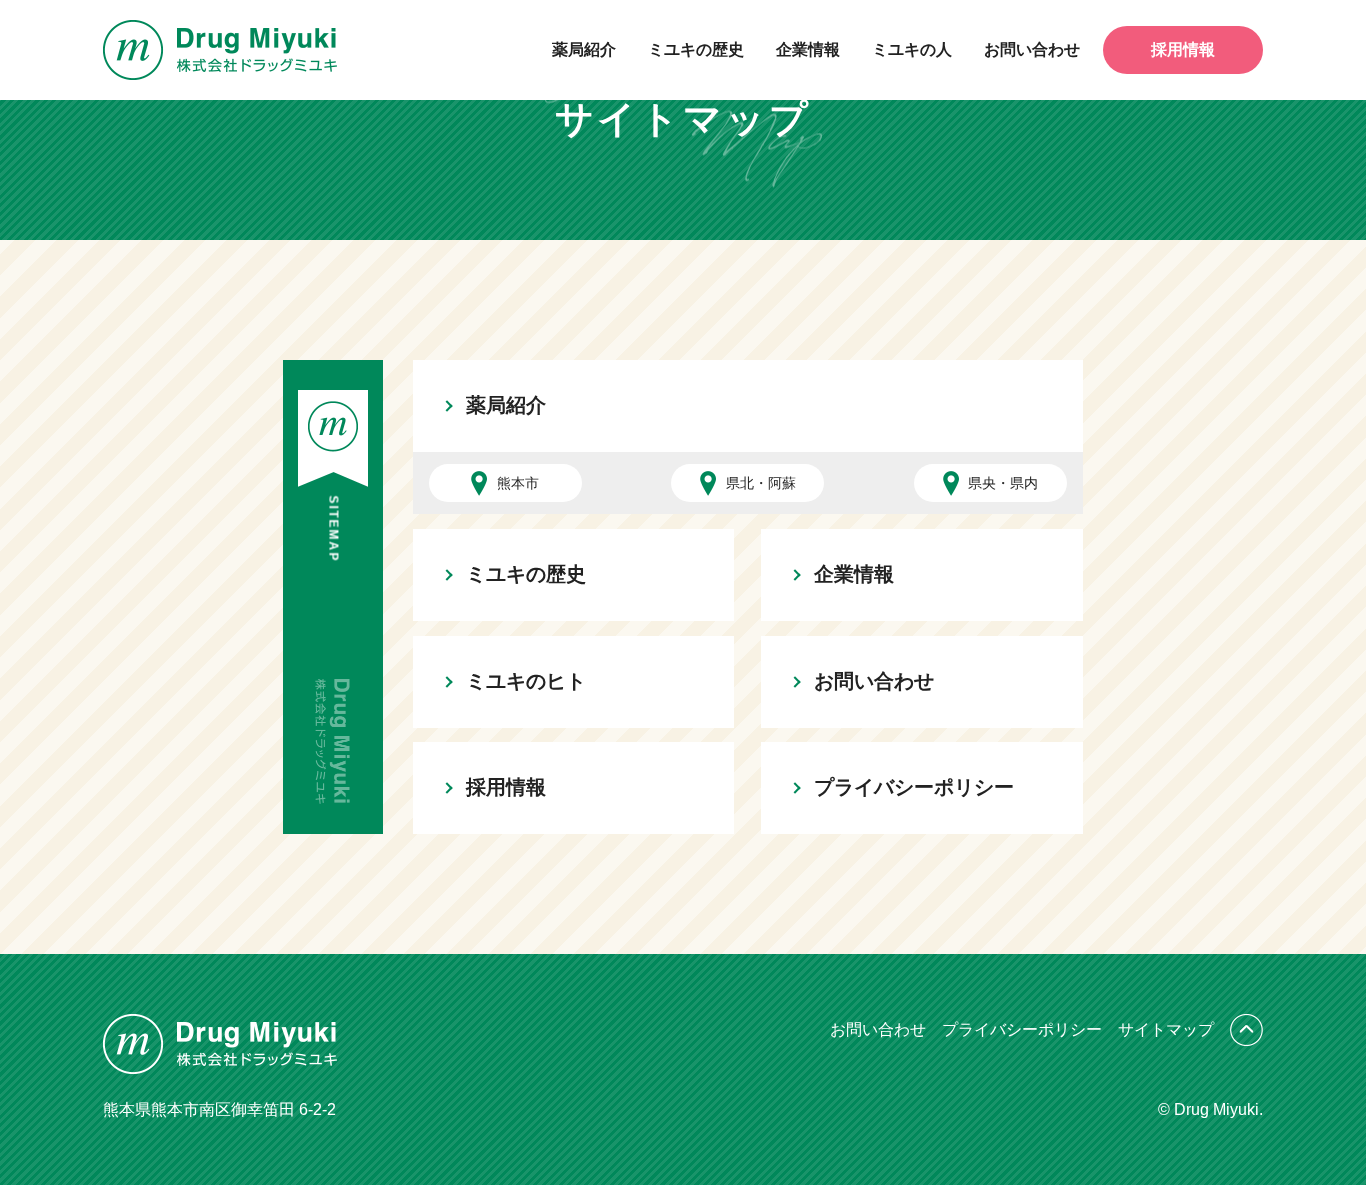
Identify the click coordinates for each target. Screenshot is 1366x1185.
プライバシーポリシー (914, 787)
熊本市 (518, 483)
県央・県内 (1003, 483)
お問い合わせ (1032, 49)
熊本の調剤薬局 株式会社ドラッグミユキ (220, 50)
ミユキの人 (912, 49)
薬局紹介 (584, 49)
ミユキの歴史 (696, 49)
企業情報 (808, 49)
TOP (1246, 1030)
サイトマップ (1166, 1029)
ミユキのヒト (526, 681)
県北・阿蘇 (761, 483)
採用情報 (1183, 49)
